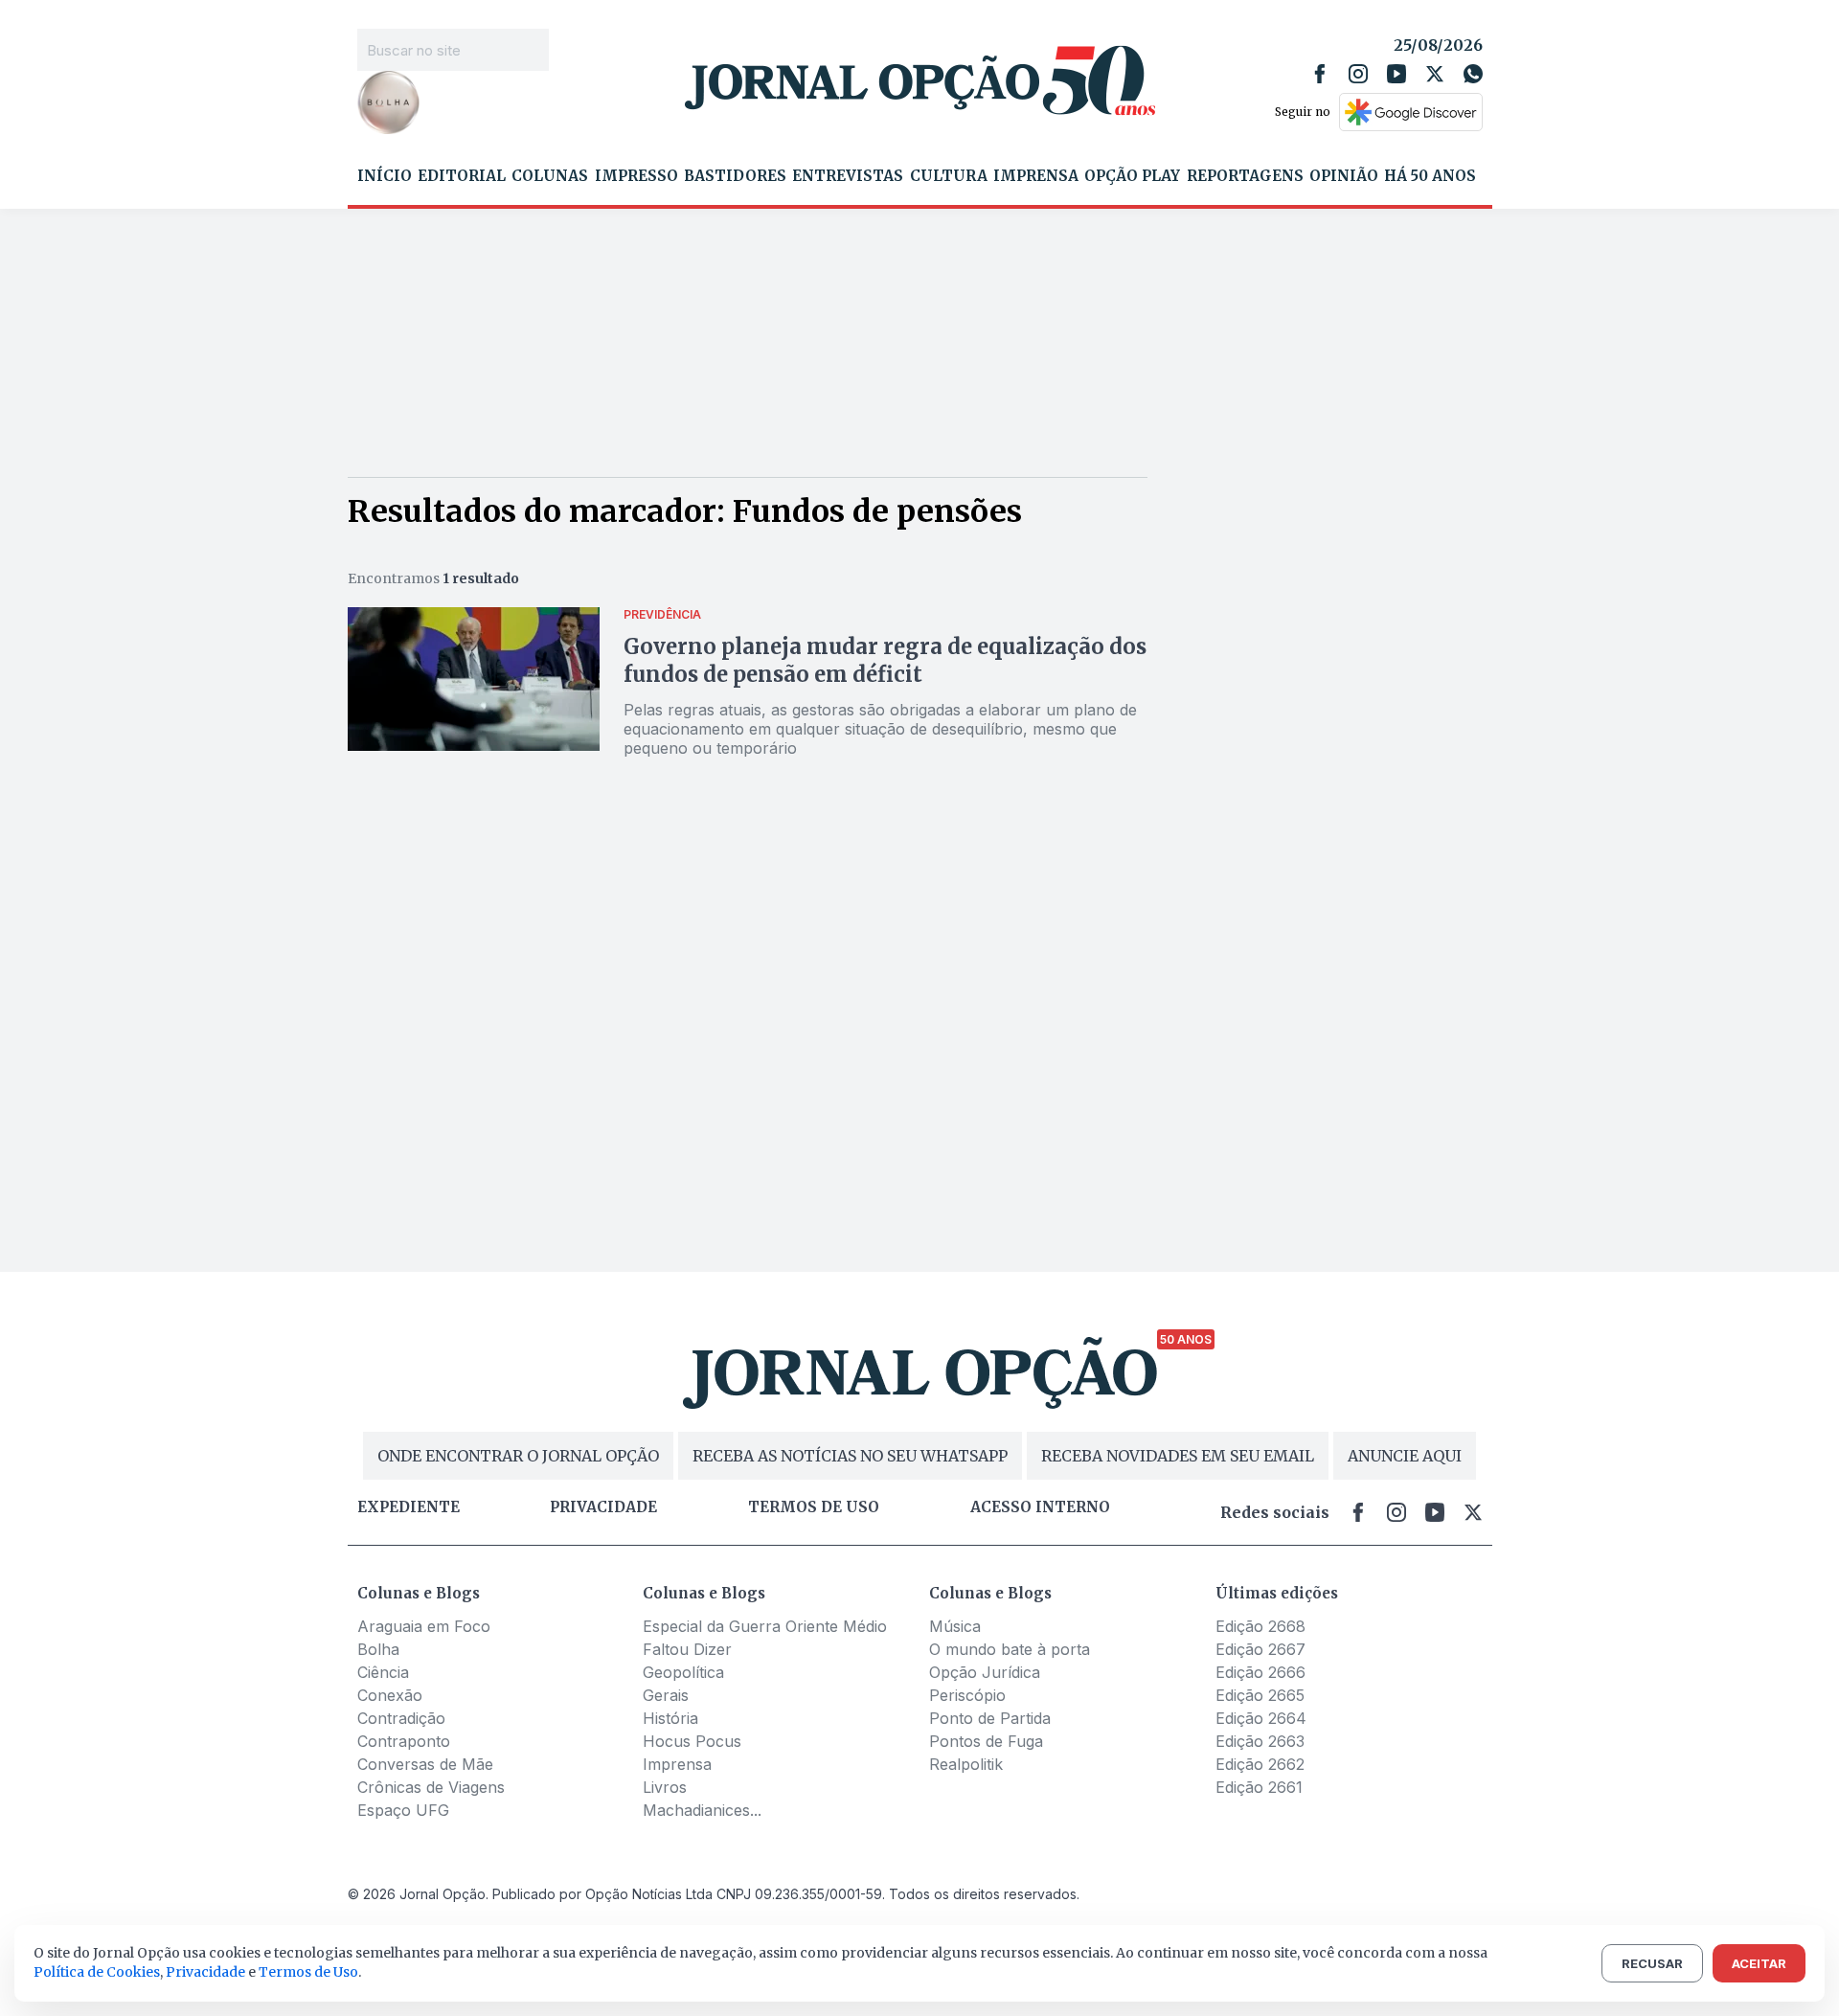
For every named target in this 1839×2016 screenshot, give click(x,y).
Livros (665, 1787)
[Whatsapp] (1473, 74)
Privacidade (603, 1507)
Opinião (1344, 176)
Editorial (462, 176)
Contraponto (404, 1741)
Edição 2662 (1260, 1764)
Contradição (401, 1718)
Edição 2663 (1260, 1741)
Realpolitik (966, 1764)
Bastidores (735, 176)
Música (955, 1626)
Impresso (636, 176)
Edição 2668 (1260, 1626)
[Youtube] (1396, 74)
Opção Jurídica (985, 1672)
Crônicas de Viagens (431, 1787)
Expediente (409, 1507)
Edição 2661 (1259, 1787)
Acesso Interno (1040, 1507)
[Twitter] (1435, 74)
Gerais (666, 1695)
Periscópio (967, 1695)
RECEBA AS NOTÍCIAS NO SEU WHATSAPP (850, 1456)
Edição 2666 (1260, 1672)
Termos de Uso (308, 1972)
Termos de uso (814, 1507)
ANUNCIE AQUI (1405, 1456)
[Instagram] (1358, 74)
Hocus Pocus (692, 1741)
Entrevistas (848, 176)
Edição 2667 (1260, 1649)
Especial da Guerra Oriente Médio (765, 1626)
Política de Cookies (97, 1972)
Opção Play (1132, 176)
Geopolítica (683, 1672)
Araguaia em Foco (424, 1626)
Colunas (550, 176)
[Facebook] (1320, 74)
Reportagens (1245, 176)
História (670, 1718)
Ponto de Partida (990, 1718)
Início (385, 176)
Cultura (949, 176)
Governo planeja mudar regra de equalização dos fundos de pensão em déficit (885, 660)
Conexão (390, 1695)
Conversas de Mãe (425, 1764)
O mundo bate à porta (1010, 1649)
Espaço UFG (403, 1810)
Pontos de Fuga (986, 1741)
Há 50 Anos (1430, 176)
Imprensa (1036, 176)
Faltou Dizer (687, 1649)
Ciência (383, 1672)
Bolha (378, 1649)
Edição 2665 (1260, 1695)
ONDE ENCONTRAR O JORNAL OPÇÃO (518, 1456)
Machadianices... (702, 1810)
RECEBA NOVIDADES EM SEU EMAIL (1178, 1456)
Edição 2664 (1261, 1718)
